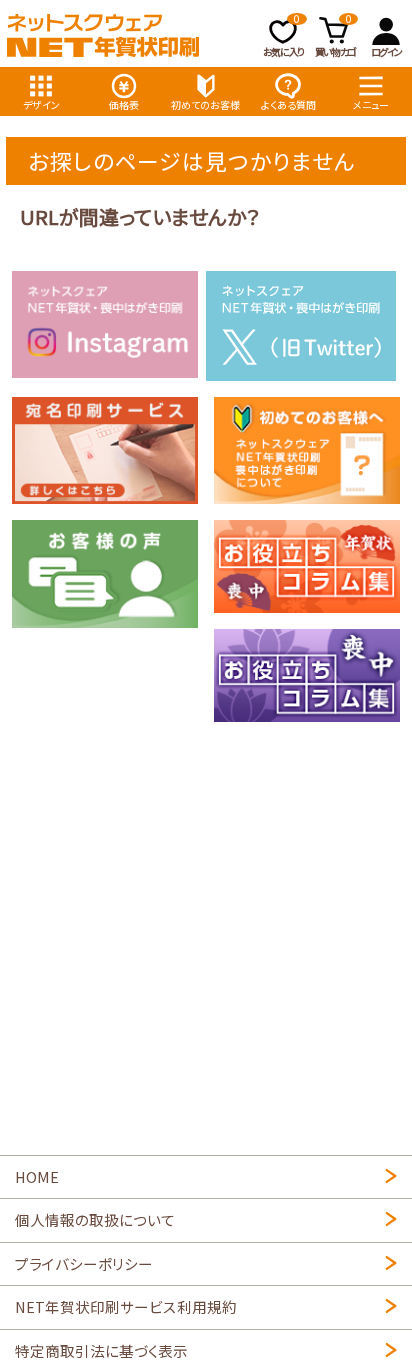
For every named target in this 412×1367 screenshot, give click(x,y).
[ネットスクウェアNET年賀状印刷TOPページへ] (103, 35)
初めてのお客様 (205, 104)
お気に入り (283, 36)
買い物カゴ (335, 36)
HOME (37, 1176)
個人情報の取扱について (95, 1219)
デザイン (41, 104)
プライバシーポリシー (84, 1263)
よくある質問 (288, 104)
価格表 (124, 104)
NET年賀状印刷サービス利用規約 (126, 1306)
